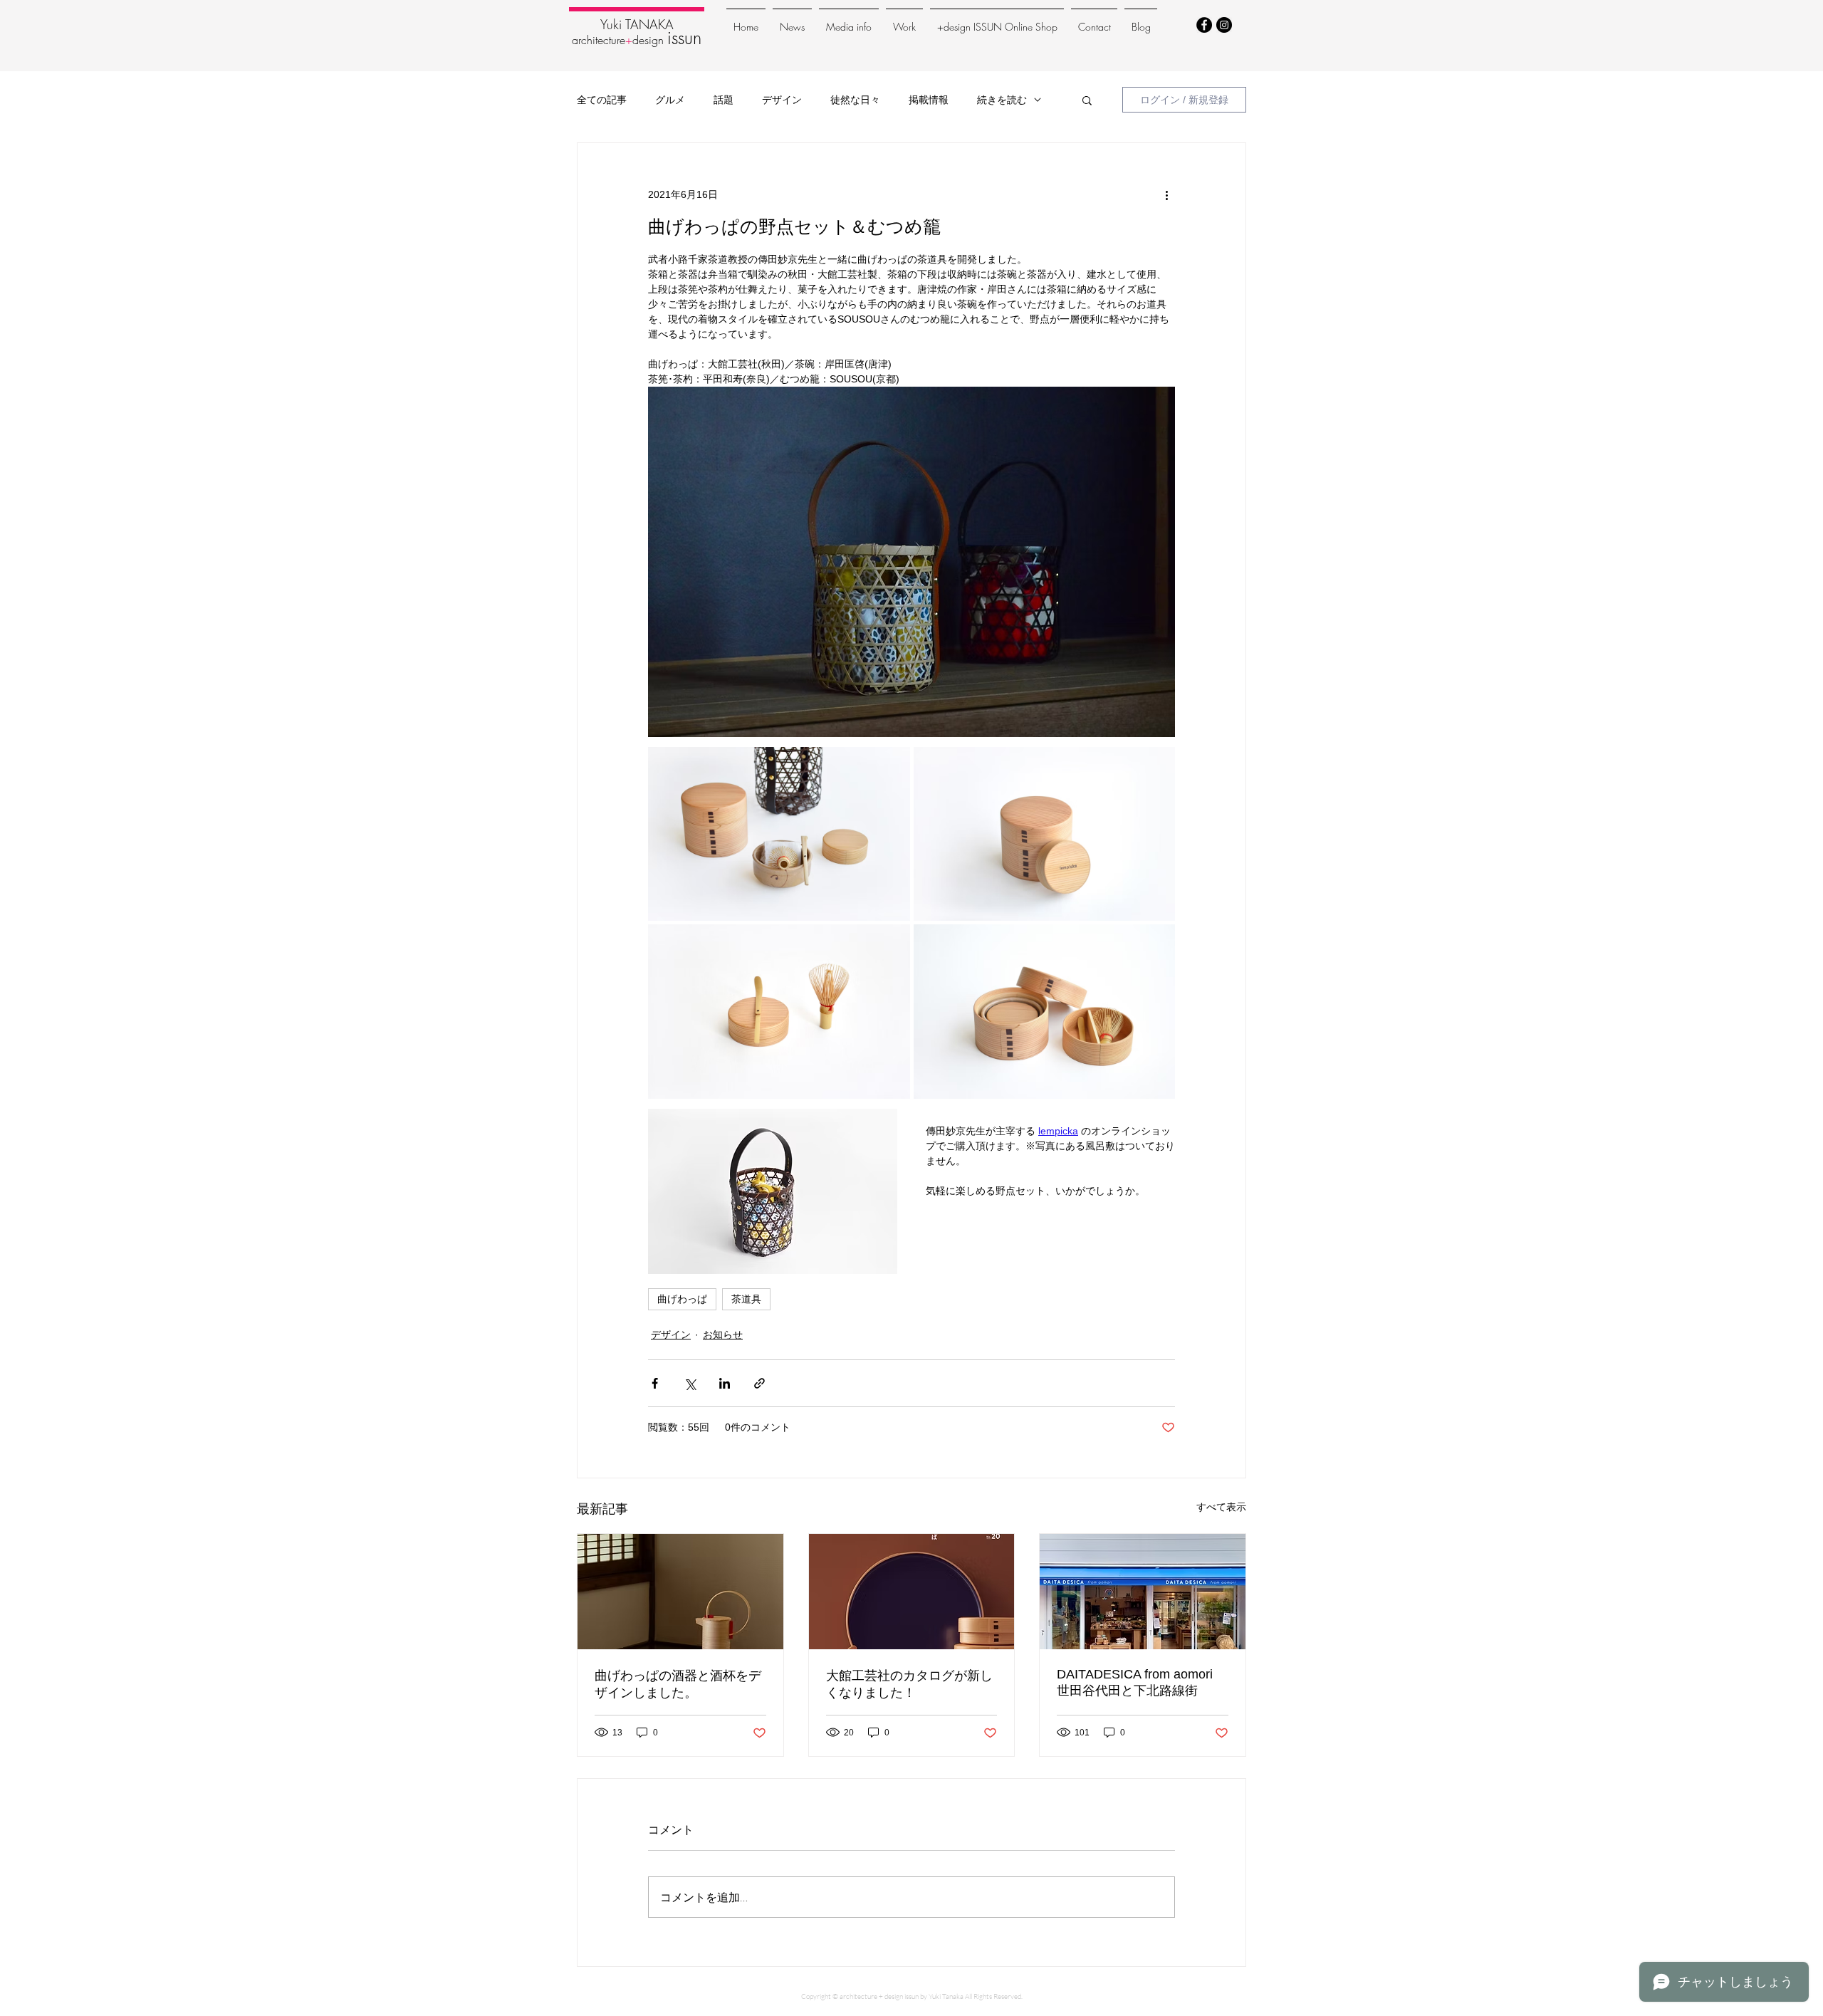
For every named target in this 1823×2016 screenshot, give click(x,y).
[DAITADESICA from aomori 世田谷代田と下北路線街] (1143, 1592)
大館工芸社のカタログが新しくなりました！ (909, 1684)
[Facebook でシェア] (655, 1383)
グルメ (670, 99)
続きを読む (1002, 99)
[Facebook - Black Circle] (1204, 25)
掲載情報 (929, 99)
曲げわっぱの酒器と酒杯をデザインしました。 (678, 1684)
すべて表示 (1221, 1507)
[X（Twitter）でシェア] (690, 1383)
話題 (724, 99)
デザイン (782, 99)
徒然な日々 (855, 99)
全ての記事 (602, 99)
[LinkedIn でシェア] (725, 1383)
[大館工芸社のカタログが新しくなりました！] (912, 1592)
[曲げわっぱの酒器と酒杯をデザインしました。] (680, 1592)
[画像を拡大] (779, 834)
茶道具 (746, 1299)
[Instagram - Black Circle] (1224, 25)
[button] (1087, 100)
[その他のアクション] (1166, 194)
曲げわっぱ (682, 1299)
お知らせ (723, 1335)
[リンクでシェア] (759, 1383)
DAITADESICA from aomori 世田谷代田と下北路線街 (1135, 1682)
